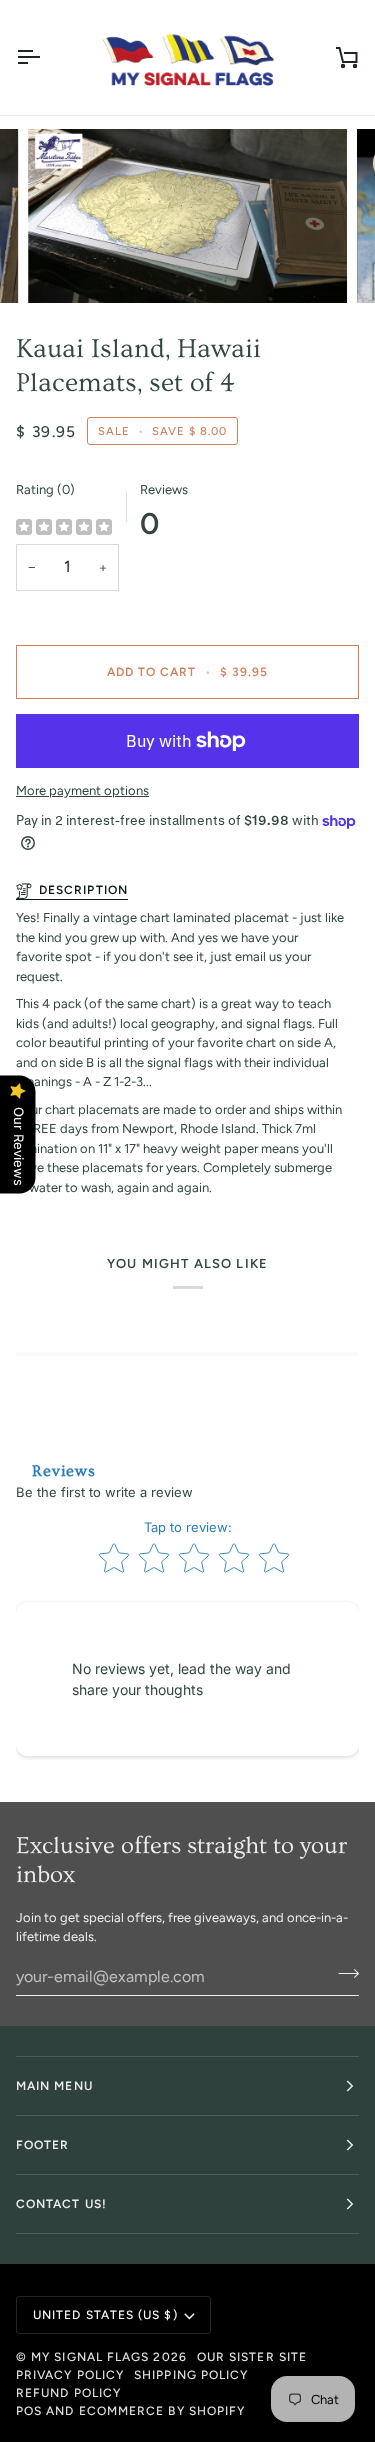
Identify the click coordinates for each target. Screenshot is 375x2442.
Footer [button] (42, 2145)
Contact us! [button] (61, 2204)
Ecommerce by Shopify (162, 2411)
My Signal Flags (90, 2357)
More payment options (82, 790)
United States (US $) (105, 2315)
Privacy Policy (70, 2375)
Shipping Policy (191, 2375)
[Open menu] (46, 57)
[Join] (342, 1974)
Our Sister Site (252, 2357)
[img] (64, 528)
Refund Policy (68, 2393)
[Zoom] (65, 265)
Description (83, 890)
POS (29, 2411)
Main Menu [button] (54, 2086)
